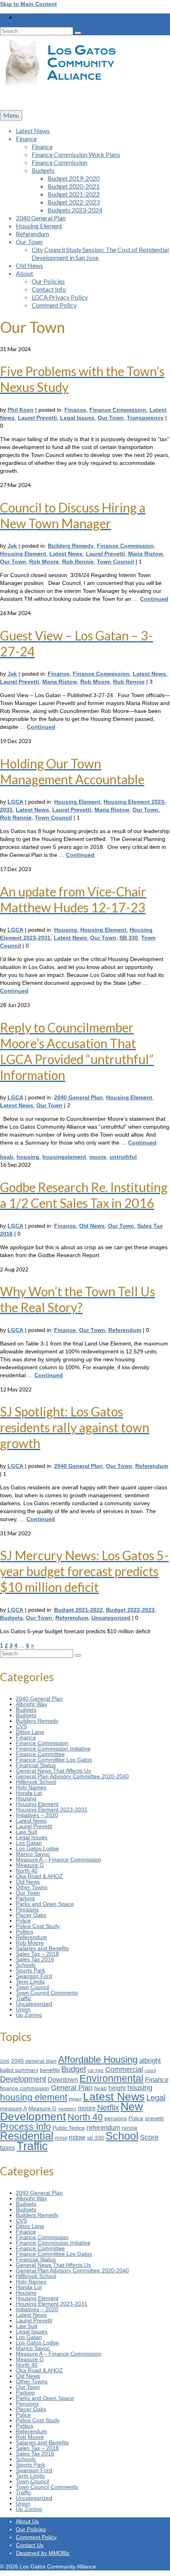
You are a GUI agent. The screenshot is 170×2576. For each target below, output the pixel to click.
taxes (8, 2148)
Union (23, 2009)
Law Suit (26, 1832)
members (67, 2109)
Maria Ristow (145, 554)
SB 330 (129, 938)
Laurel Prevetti (37, 418)
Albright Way (31, 1704)
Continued (154, 599)
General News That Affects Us (53, 1771)
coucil (150, 2070)
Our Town (111, 418)
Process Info (25, 2127)
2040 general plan (34, 2061)
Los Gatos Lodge (37, 1848)
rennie (130, 2128)
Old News (92, 1226)
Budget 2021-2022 (78, 1610)
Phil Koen (21, 410)
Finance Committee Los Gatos (54, 1760)
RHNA (61, 2138)
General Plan (72, 2088)
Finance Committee (40, 1754)
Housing (66, 930)
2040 (5, 2061)
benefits (50, 2070)
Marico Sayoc (33, 1854)
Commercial (124, 2069)
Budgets (11, 1618)
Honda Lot (29, 1793)
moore (98, 1157)
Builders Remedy (71, 546)
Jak (12, 546)
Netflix (108, 2108)
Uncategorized (111, 1618)
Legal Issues (77, 418)
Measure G (30, 1865)
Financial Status (36, 1765)
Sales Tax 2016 (35, 1959)
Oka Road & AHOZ (39, 1876)
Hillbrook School (36, 1782)
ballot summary (19, 2070)
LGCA (15, 802)
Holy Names (31, 1787)
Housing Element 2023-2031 (52, 1810)
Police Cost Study (38, 1926)
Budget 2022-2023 (130, 1610)
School (122, 2136)
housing (28, 1157)
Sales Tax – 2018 (37, 1954)
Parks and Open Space (45, 1904)
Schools (26, 1965)
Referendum (125, 1330)
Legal (156, 2098)
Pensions (27, 1909)
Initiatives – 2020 (37, 1815)
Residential (27, 2136)
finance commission (25, 2088)
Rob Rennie (78, 562)
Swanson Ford (34, 1976)
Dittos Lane (30, 1732)
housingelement (64, 1157)
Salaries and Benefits (42, 1948)
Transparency (145, 418)
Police (23, 1921)
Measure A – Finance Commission (59, 1859)
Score (149, 2137)
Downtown (63, 2080)
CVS (21, 1726)
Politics (25, 1932)
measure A (13, 2109)
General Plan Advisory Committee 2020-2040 (72, 1776)
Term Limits (30, 1982)
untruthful (123, 1157)
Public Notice (69, 2128)
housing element (34, 2097)
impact (75, 2099)
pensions (116, 2118)
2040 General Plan (78, 1097)
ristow (77, 2137)
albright (150, 2060)
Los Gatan (29, 1843)
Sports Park (30, 1970)
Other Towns (32, 1887)
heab (7, 1157)
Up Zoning (29, 2015)
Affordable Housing (98, 2059)
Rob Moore (44, 562)
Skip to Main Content (28, 4)
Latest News (66, 554)
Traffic (24, 1998)
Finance (75, 410)
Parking (25, 1898)
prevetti (154, 2118)
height (117, 2088)
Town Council (115, 562)
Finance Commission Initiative (53, 1749)
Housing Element (23, 554)
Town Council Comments (47, 1993)
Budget (74, 2069)
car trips (96, 2070)
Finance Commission (118, 410)
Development (23, 2079)
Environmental (111, 2078)
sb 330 (95, 2138)
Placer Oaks (31, 1915)
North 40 (27, 1871)
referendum (103, 2127)
